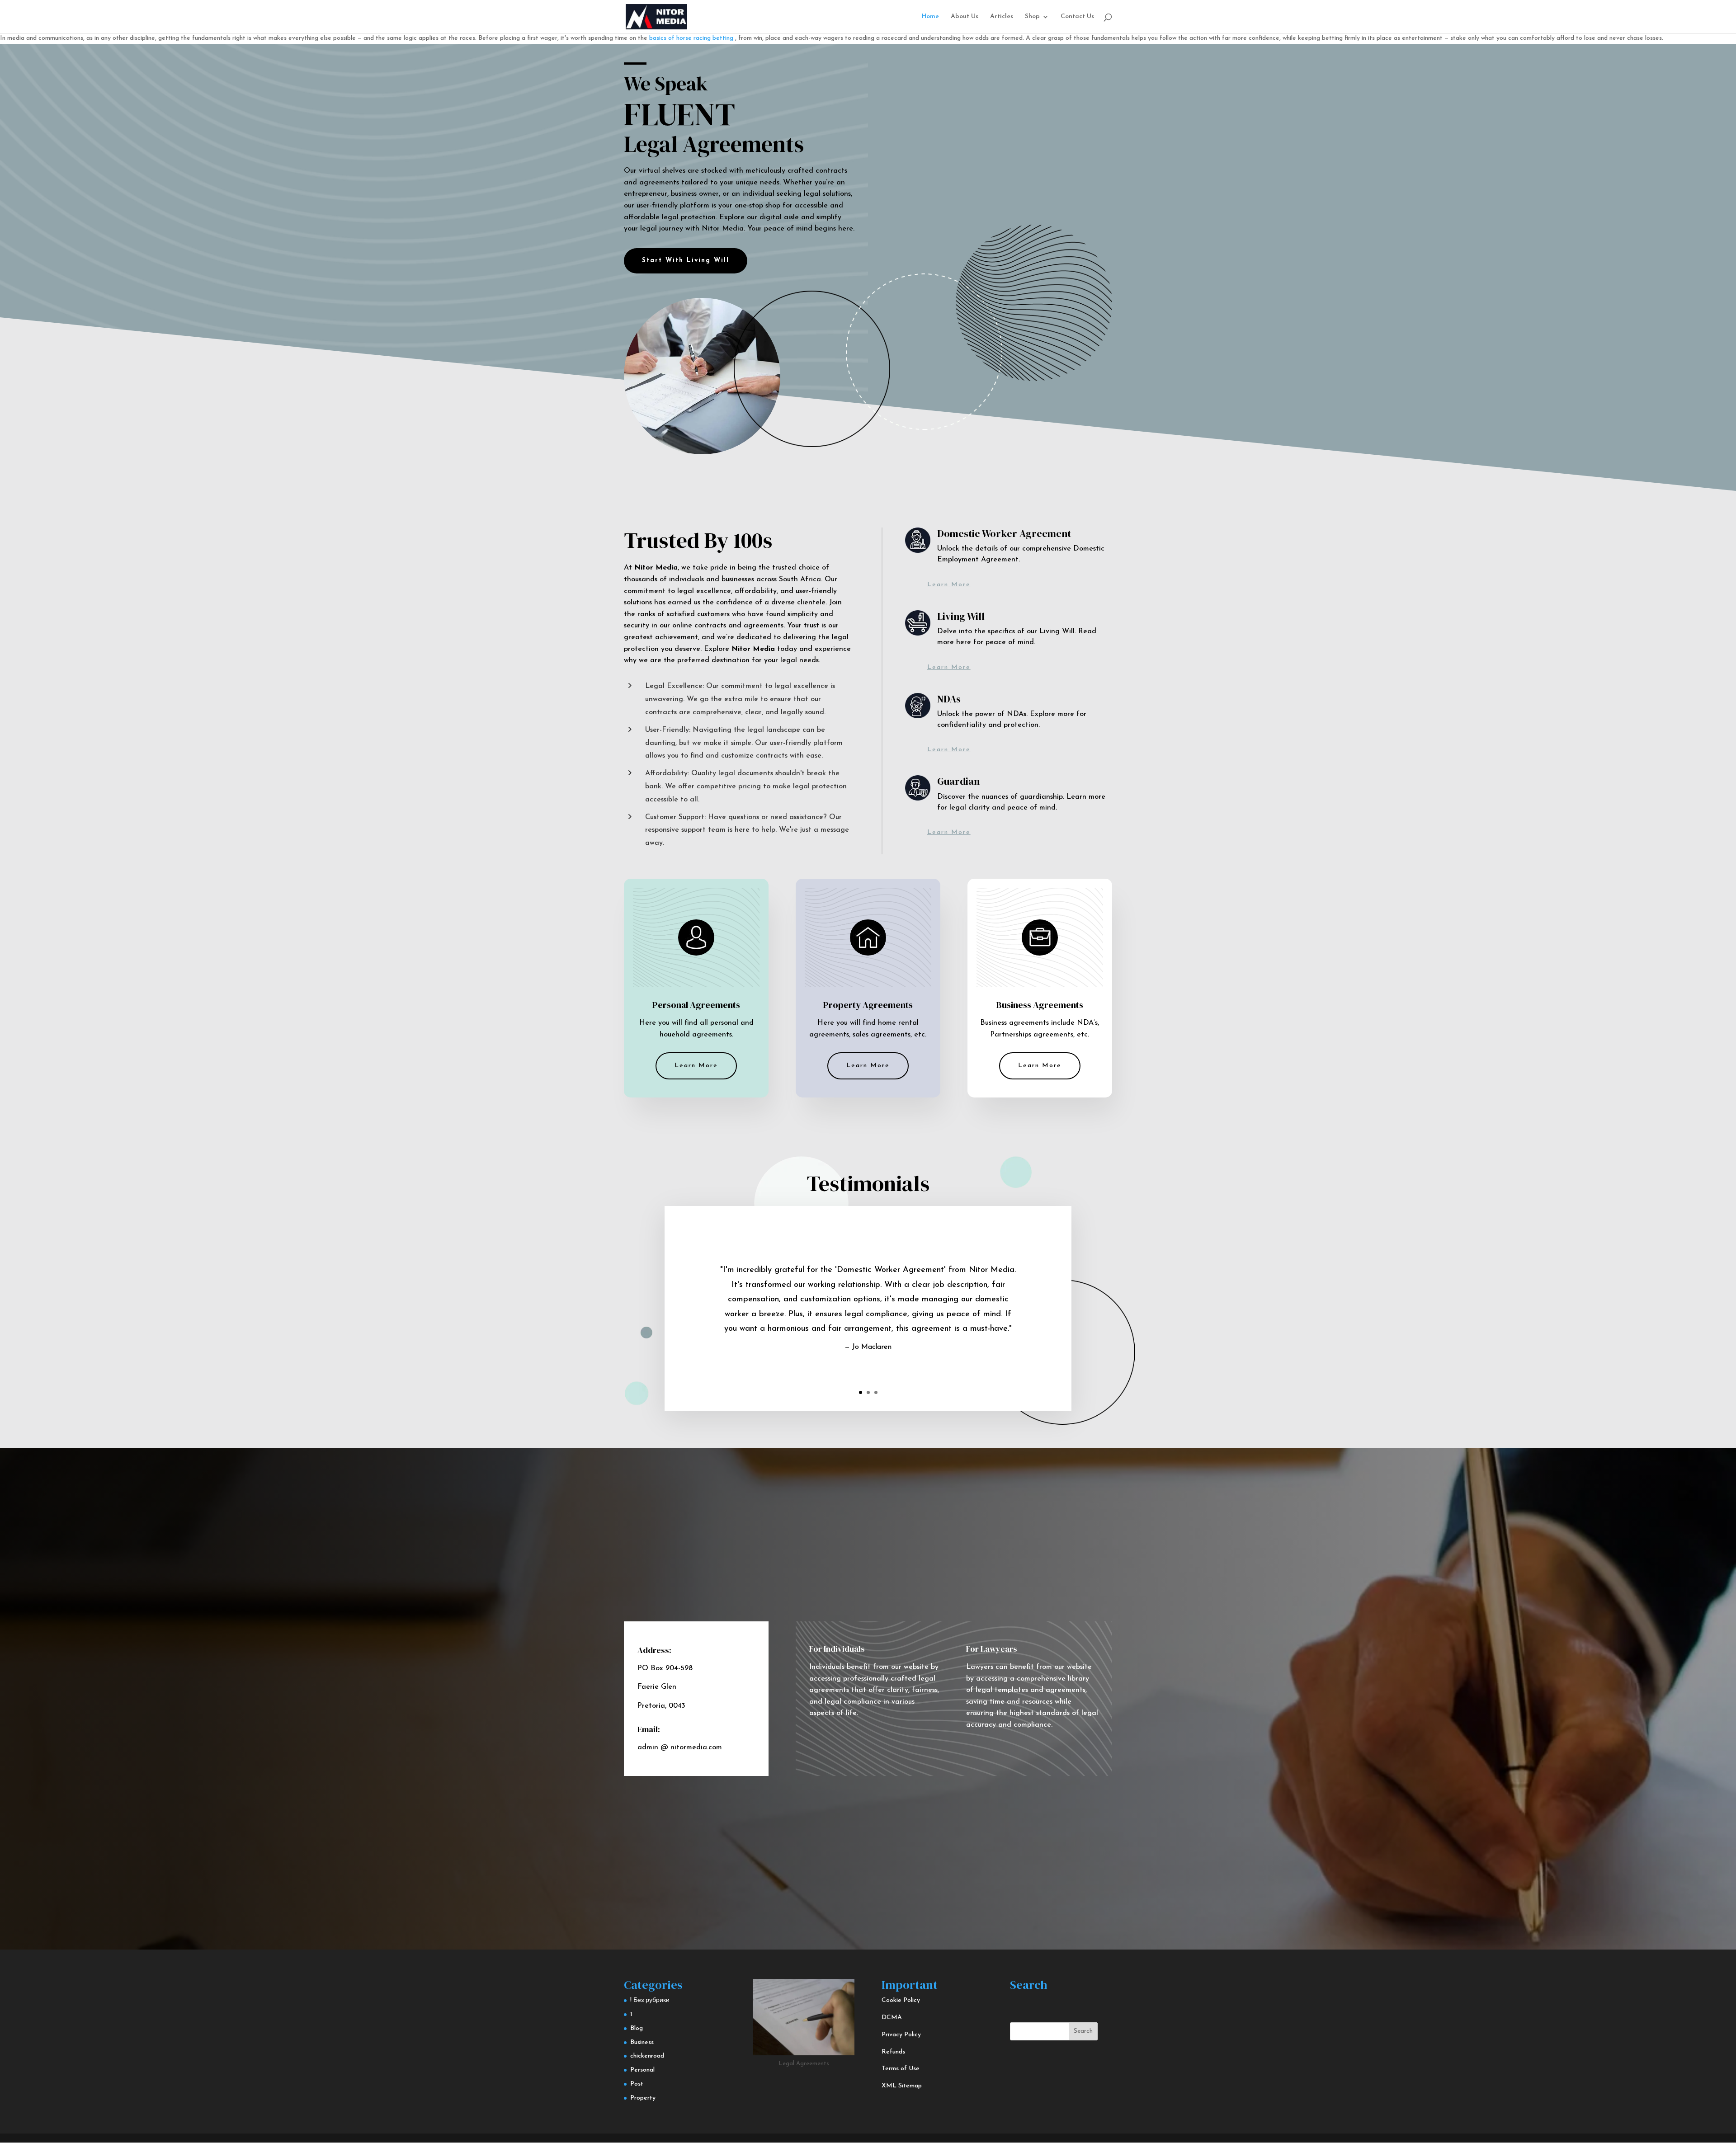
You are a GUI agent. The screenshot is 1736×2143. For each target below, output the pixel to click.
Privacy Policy (901, 2035)
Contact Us (1077, 17)
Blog (637, 2028)
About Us (965, 17)
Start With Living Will (686, 261)
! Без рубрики (650, 2000)
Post (637, 2084)
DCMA (892, 2018)
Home (930, 17)
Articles (1002, 17)
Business (642, 2042)
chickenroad (647, 2056)
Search (1083, 2031)
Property (643, 2098)
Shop (1032, 17)
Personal (642, 2070)
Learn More (949, 585)
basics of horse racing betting (691, 38)
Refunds (893, 2052)
